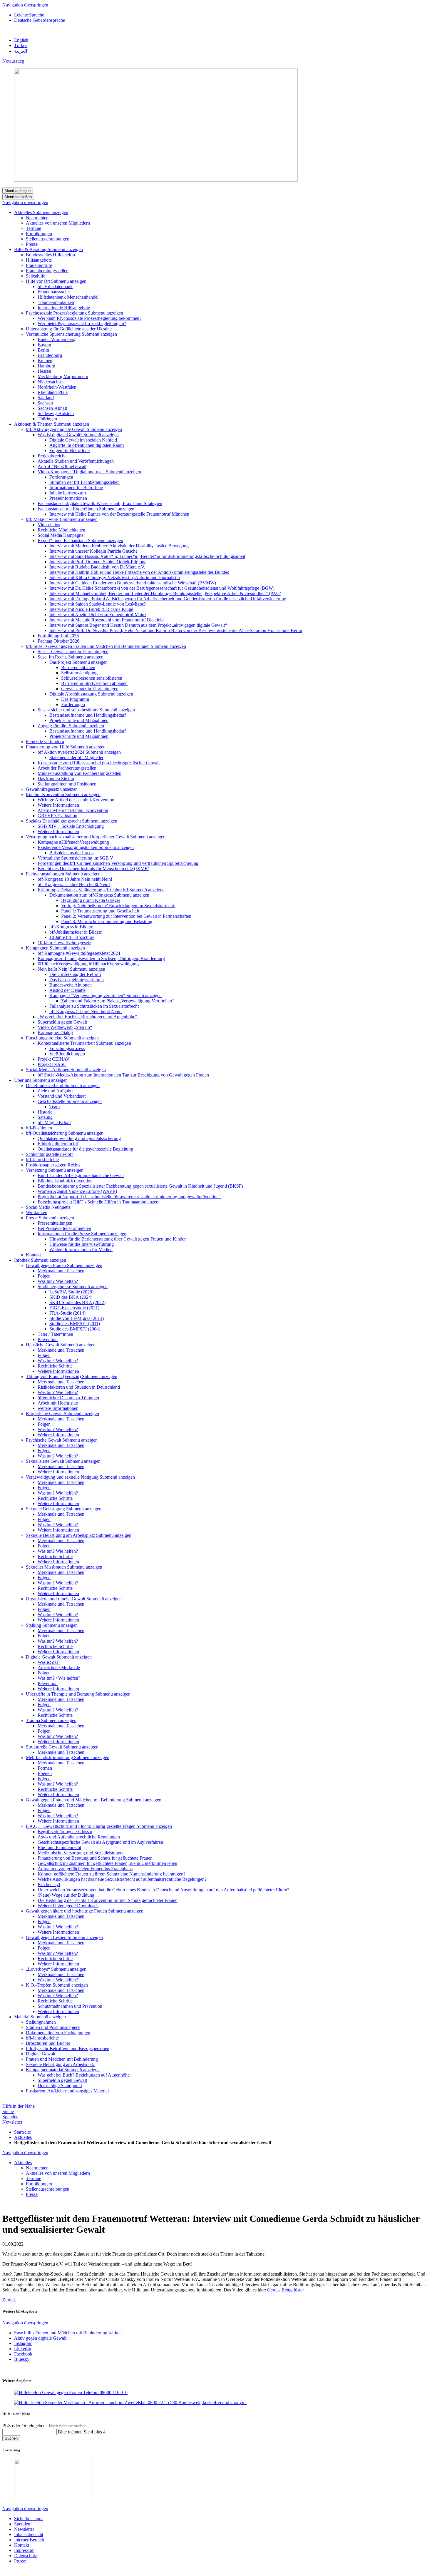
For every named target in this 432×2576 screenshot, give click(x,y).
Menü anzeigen (18, 191)
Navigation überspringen (25, 5)
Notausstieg (13, 61)
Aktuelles (23, 2137)
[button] (51, 212)
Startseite (22, 2132)
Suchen (11, 2438)
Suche (8, 2111)
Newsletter (12, 2122)
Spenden (10, 2117)
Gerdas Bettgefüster (286, 2290)
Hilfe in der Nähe (19, 2106)
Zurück (9, 2300)
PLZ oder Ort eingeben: (25, 2426)
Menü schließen (18, 197)
